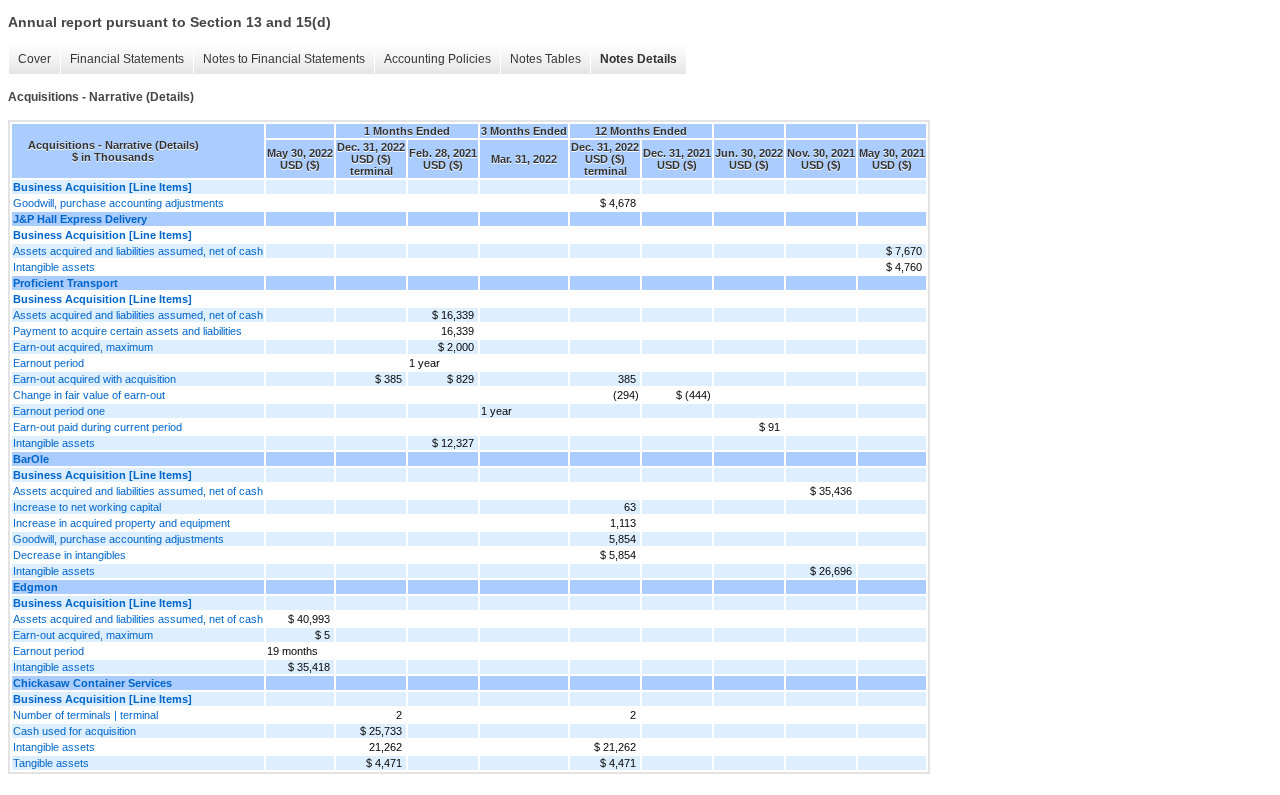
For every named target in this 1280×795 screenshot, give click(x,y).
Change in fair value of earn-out (89, 395)
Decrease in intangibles (69, 555)
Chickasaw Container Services (92, 683)
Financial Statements (127, 59)
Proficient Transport (65, 283)
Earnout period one (59, 411)
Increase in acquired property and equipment (121, 523)
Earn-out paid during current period (97, 427)
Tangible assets (51, 763)
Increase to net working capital (87, 507)
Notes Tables (545, 59)
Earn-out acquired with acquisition (94, 379)
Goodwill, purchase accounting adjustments (118, 203)
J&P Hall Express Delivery (80, 219)
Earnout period (48, 363)
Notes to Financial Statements (284, 59)
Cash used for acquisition (74, 731)
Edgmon (35, 587)
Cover (34, 59)
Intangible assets (54, 267)
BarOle (31, 459)
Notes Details (638, 59)
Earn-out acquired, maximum (83, 347)
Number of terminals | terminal (85, 715)
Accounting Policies (437, 59)
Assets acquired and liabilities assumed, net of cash (138, 251)
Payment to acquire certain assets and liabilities (127, 331)
